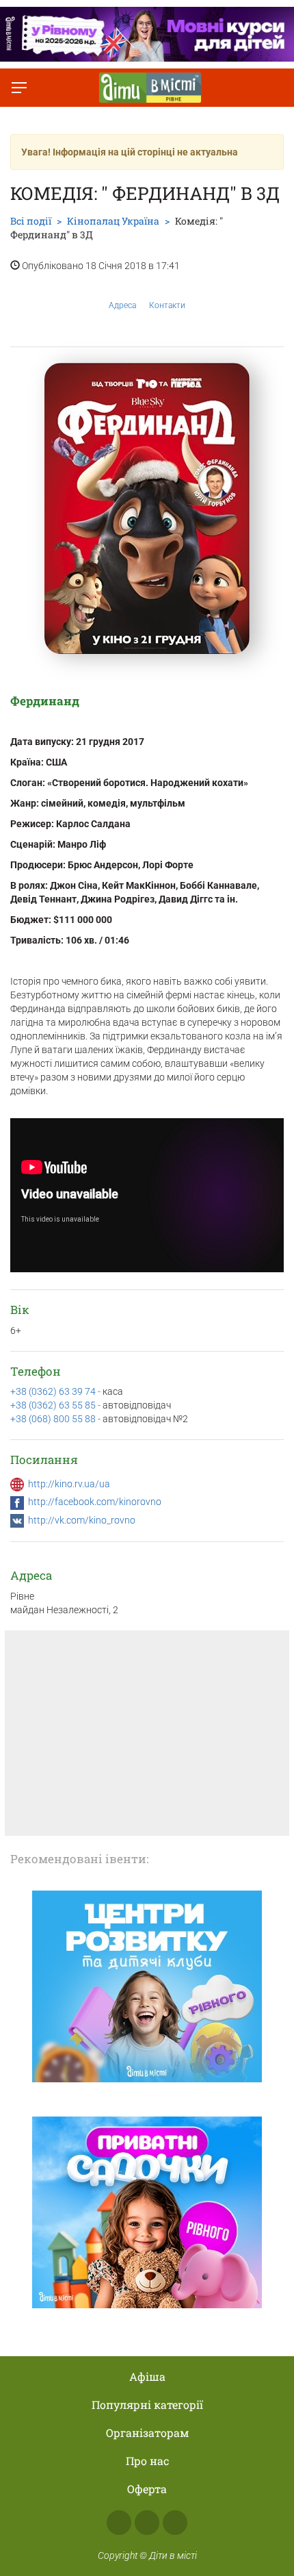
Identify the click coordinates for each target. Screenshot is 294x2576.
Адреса (122, 305)
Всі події (31, 221)
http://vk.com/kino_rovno (82, 1520)
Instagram (147, 2523)
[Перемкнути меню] (19, 88)
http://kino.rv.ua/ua (69, 1484)
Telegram (175, 2523)
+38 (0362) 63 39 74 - (56, 1391)
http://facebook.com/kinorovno (95, 1502)
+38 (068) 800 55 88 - (56, 1419)
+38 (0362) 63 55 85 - (56, 1405)
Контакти (167, 305)
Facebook (119, 2523)
